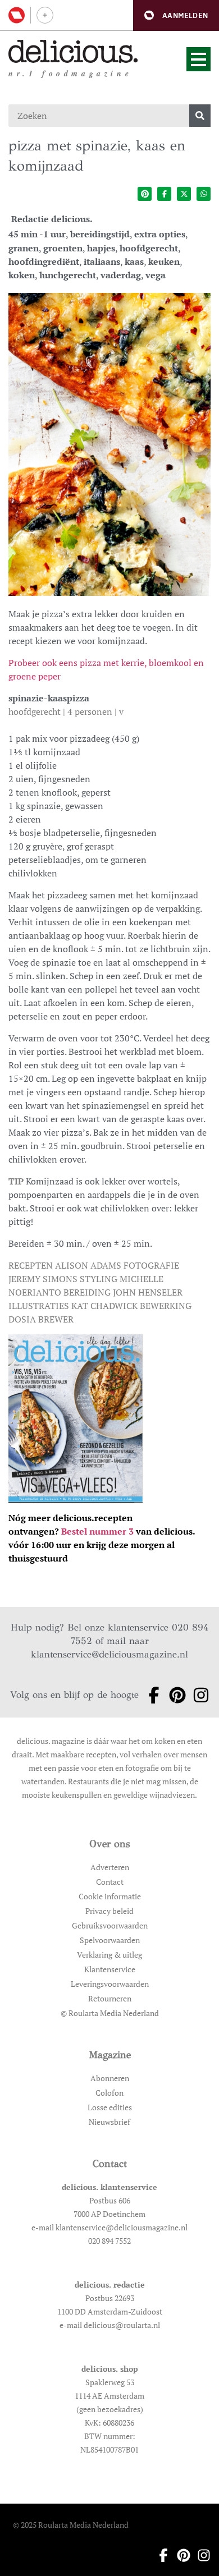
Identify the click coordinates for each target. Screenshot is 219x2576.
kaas (134, 261)
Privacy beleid (109, 1911)
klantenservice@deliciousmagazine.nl (109, 1654)
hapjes (101, 248)
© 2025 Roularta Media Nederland (71, 2525)
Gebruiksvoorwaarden (110, 1925)
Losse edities (110, 2107)
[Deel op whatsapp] (204, 194)
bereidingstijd (100, 234)
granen (24, 248)
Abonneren (110, 2078)
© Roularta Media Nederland (110, 2013)
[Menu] (199, 59)
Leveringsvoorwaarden (110, 1984)
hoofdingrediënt (44, 261)
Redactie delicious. (52, 219)
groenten (63, 248)
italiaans (102, 261)
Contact (110, 1882)
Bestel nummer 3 (97, 1531)
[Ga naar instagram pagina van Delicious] (198, 1695)
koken (22, 275)
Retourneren (110, 1998)
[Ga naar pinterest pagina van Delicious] (174, 1695)
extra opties (160, 234)
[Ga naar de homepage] (73, 51)
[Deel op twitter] (184, 194)
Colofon (109, 2093)
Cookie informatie (110, 1896)
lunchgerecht (68, 275)
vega (156, 275)
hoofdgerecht (149, 248)
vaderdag (121, 275)
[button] (176, 15)
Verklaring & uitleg (109, 1955)
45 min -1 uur (37, 234)
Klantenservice (110, 1969)
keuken (164, 261)
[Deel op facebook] (164, 194)
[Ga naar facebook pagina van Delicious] (150, 1695)
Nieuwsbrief (109, 2122)
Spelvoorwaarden (110, 1940)
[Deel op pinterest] (145, 194)
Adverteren (110, 1867)
